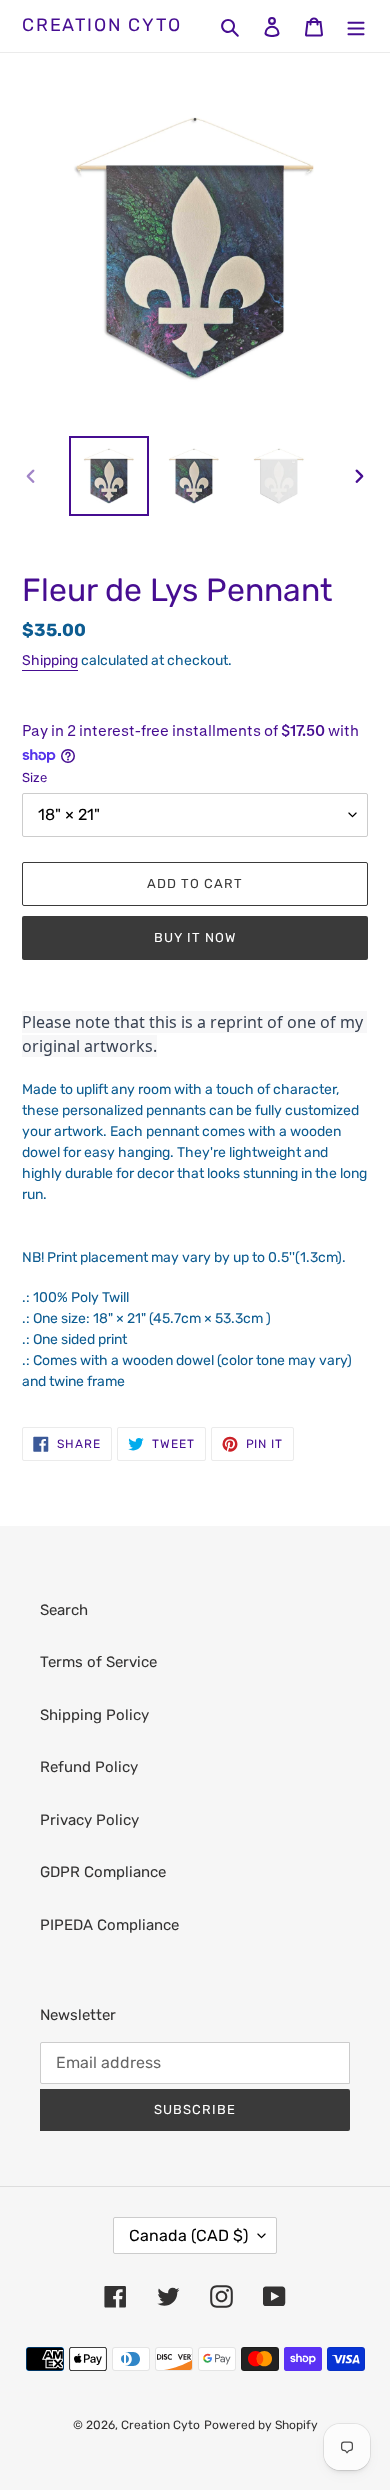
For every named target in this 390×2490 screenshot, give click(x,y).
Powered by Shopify (261, 2425)
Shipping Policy (94, 1715)
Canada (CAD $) (188, 2235)
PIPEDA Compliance (109, 1925)
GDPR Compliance (103, 1872)
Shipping (50, 660)
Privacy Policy (89, 1820)
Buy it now (195, 937)
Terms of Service (98, 1662)
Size (34, 777)
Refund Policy (89, 1767)
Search (64, 1610)
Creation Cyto (101, 25)
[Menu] (356, 26)
